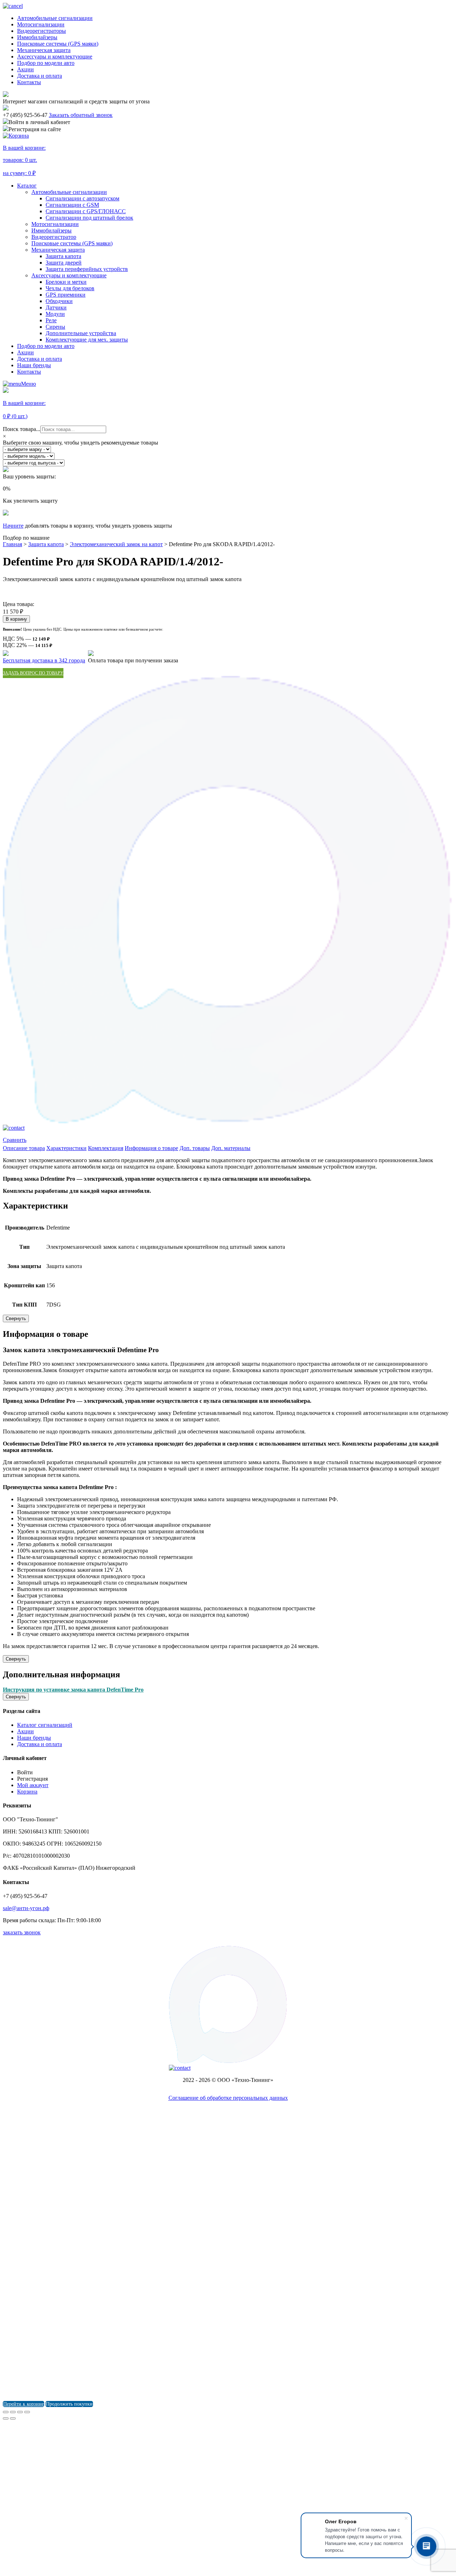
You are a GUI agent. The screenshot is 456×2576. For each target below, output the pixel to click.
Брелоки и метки (66, 282)
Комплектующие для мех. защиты (87, 340)
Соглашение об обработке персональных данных (228, 2098)
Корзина (27, 1792)
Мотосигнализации (41, 24)
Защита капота (63, 256)
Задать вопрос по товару (33, 673)
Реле (51, 320)
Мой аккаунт (33, 1785)
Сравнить (15, 1140)
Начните (13, 526)
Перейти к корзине (24, 2404)
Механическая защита (44, 50)
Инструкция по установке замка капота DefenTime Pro (73, 1690)
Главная (12, 544)
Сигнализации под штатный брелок (89, 218)
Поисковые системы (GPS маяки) (58, 44)
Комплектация (106, 1148)
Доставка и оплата (40, 76)
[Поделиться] (13, 2412)
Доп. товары (195, 1148)
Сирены (55, 327)
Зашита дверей (64, 263)
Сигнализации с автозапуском (82, 198)
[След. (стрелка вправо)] (13, 2418)
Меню (28, 384)
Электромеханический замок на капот (116, 544)
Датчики (56, 307)
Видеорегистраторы (42, 31)
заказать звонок (22, 1932)
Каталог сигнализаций (45, 1725)
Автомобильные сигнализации (55, 18)
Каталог (27, 186)
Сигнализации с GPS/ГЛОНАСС (86, 211)
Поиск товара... (22, 429)
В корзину (16, 619)
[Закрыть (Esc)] (6, 2412)
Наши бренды (34, 365)
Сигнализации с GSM (72, 205)
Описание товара (24, 1148)
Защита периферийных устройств (87, 269)
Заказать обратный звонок (81, 115)
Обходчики (59, 301)
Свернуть (16, 1318)
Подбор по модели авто (46, 63)
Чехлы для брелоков (70, 288)
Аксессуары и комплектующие (55, 57)
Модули (55, 314)
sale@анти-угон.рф (26, 1908)
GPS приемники (66, 295)
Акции (25, 69)
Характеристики (66, 1148)
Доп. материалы (231, 1148)
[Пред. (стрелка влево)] (6, 2418)
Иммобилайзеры (37, 37)
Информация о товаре (151, 1148)
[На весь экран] (20, 2412)
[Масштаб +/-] (27, 2412)
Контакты (29, 82)
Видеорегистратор (54, 237)
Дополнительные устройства (81, 333)
